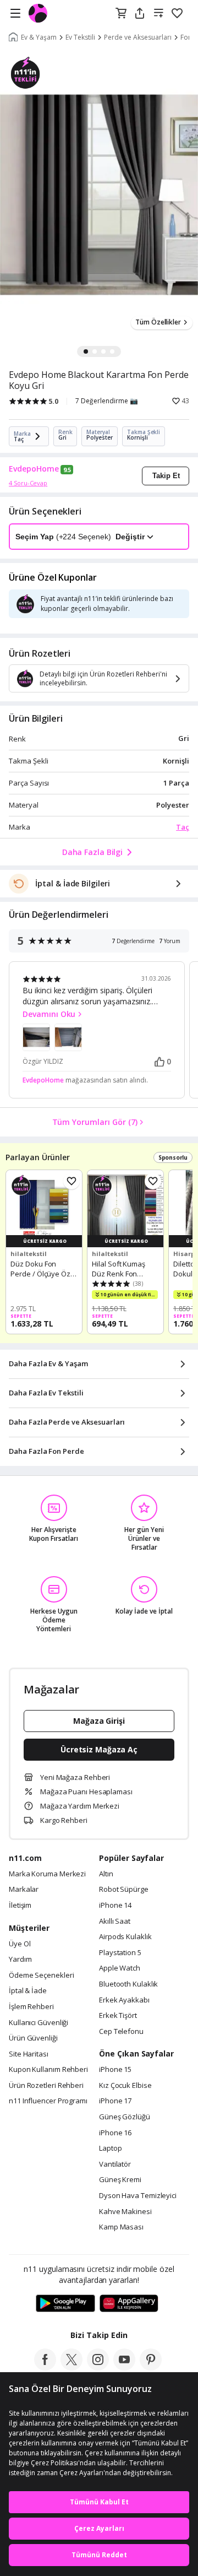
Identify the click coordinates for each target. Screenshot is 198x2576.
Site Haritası (29, 2054)
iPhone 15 (115, 2070)
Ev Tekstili (80, 37)
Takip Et (166, 476)
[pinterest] (151, 2367)
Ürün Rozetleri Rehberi (46, 2086)
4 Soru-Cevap (28, 483)
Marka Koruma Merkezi (47, 1874)
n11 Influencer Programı (48, 2101)
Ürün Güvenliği (33, 2038)
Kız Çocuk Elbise (125, 2086)
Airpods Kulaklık (125, 1937)
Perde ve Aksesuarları (138, 37)
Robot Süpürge (124, 1890)
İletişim (20, 1906)
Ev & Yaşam (39, 37)
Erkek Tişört (118, 2016)
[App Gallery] (129, 2304)
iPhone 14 (115, 1906)
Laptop (110, 2149)
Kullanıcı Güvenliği (38, 2023)
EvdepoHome (34, 469)
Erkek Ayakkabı (124, 2000)
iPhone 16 (115, 2133)
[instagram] (98, 2367)
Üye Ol (20, 1944)
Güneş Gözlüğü (125, 2117)
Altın (106, 1874)
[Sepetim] (121, 14)
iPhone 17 (115, 2101)
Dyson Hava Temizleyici (138, 2196)
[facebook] (45, 2367)
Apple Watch (120, 1968)
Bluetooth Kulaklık (128, 1984)
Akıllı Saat (115, 1922)
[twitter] (71, 2367)
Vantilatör (115, 2164)
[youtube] (124, 2367)
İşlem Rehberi (31, 2007)
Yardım (20, 1960)
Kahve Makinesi (125, 2212)
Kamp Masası (121, 2227)
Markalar (24, 1890)
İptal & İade (28, 1991)
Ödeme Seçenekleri (41, 1976)
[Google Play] (65, 2304)
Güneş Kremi (120, 2180)
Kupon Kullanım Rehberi (48, 2070)
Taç (183, 827)
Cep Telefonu (121, 2032)
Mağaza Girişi (99, 1721)
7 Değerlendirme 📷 (107, 401)
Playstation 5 (120, 1953)
